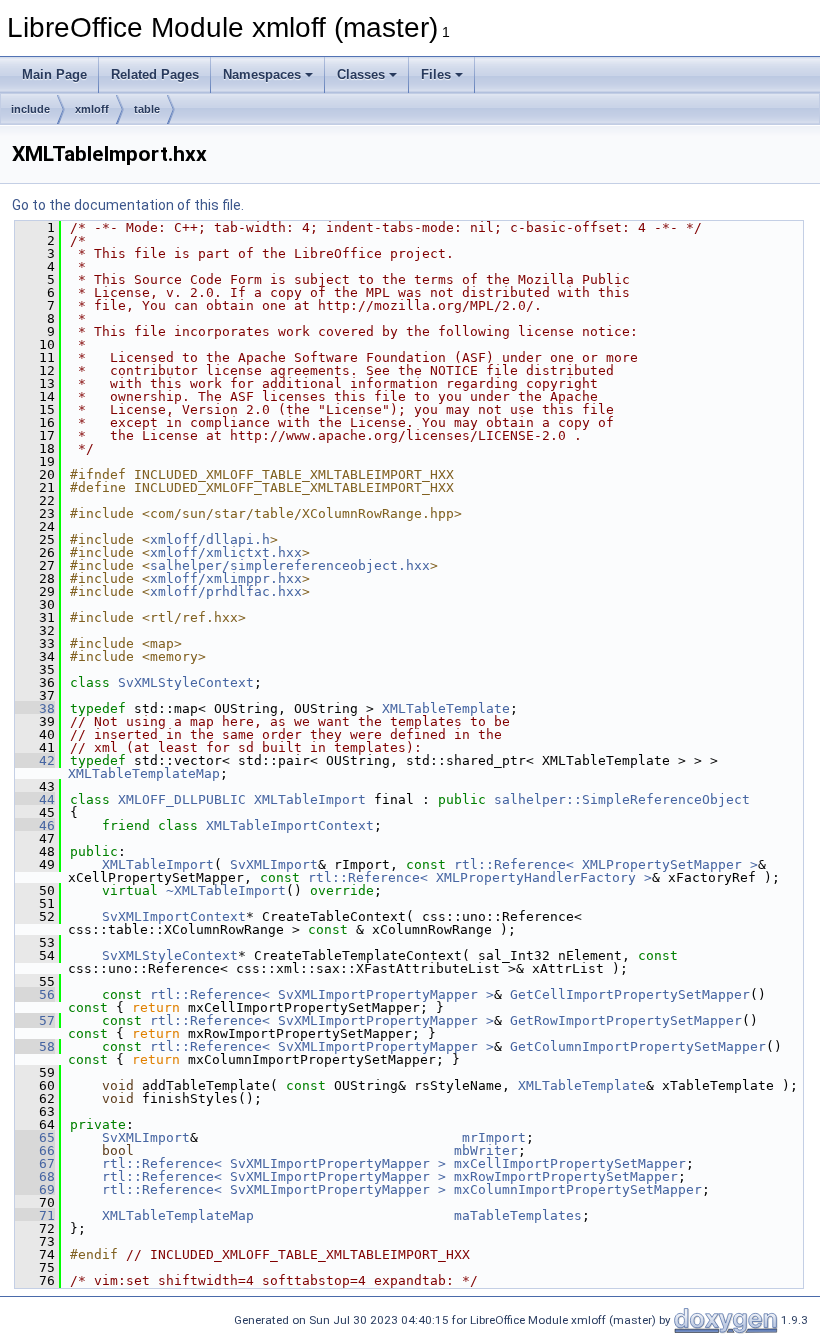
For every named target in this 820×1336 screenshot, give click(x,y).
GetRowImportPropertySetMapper (626, 1020)
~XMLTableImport (226, 890)
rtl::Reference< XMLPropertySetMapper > (606, 864)
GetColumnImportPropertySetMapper (638, 1046)
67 (35, 1163)
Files (436, 74)
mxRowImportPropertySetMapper (566, 1176)
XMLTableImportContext (290, 825)
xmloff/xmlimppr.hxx (226, 578)
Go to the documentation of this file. (128, 205)
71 (35, 1215)
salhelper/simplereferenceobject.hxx (290, 565)
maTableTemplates (518, 1215)
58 (35, 1046)
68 (35, 1176)
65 (35, 1137)
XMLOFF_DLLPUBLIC (182, 799)
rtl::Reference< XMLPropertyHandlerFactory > (480, 877)
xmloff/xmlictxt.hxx (226, 552)
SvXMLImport (274, 864)
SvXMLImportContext (174, 916)
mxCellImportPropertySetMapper (570, 1163)
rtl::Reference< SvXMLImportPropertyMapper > (322, 994)
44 (35, 799)
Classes (361, 74)
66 (35, 1150)
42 (35, 760)
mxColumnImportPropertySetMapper (578, 1189)
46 (35, 825)
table (147, 109)
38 (35, 708)
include (30, 109)
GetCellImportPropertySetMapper (630, 994)
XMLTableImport (310, 799)
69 (35, 1189)
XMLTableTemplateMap (144, 773)
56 (35, 994)
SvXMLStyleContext (186, 682)
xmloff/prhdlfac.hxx (226, 591)
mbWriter (486, 1150)
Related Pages (155, 74)
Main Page (54, 74)
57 (35, 1020)
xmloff (92, 109)
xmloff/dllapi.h (210, 539)
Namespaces (262, 74)
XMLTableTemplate (446, 708)
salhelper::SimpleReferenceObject (622, 799)
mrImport (494, 1137)
